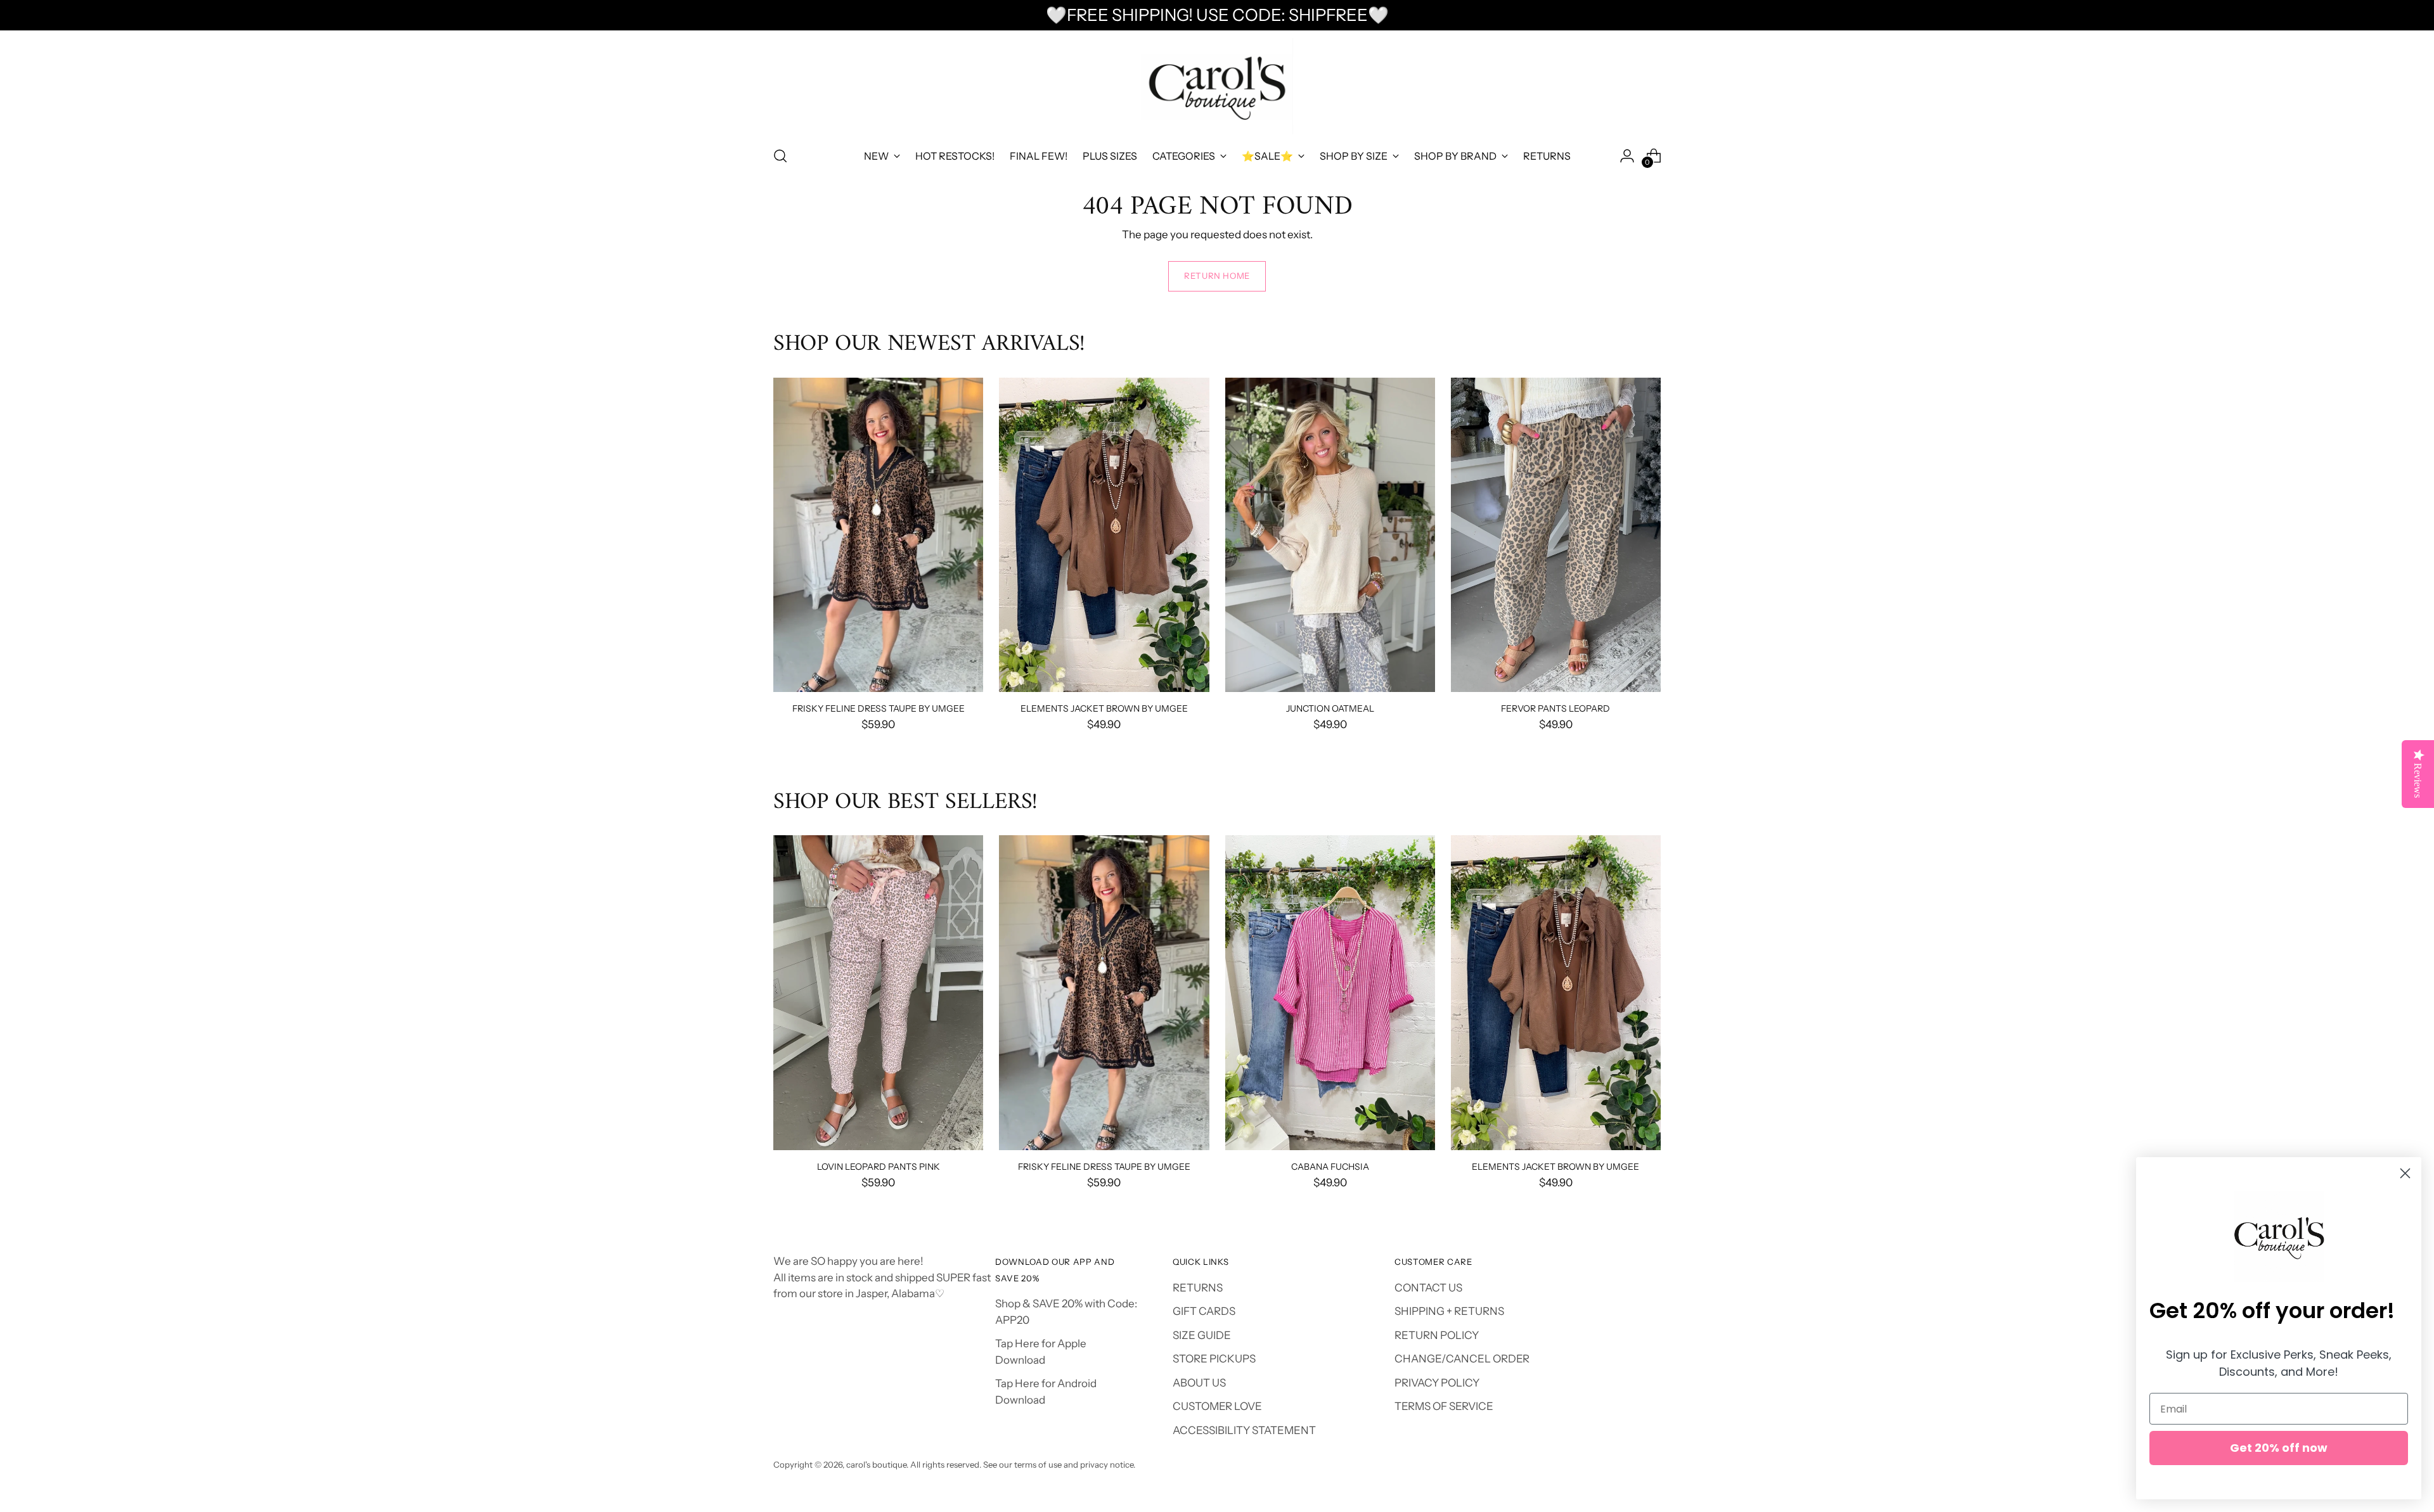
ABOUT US (1199, 1383)
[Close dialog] (2405, 1173)
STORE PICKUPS (1214, 1359)
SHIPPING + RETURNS (1449, 1311)
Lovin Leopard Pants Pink (879, 1166)
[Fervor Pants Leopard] (1556, 535)
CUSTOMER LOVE (1217, 1406)
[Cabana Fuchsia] (1330, 993)
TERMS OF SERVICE (1444, 1406)
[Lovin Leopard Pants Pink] (878, 993)
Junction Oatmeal (1330, 708)
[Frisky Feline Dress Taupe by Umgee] (878, 535)
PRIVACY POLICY (1437, 1383)
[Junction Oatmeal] (1330, 535)
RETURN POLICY (1437, 1335)
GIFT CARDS (1204, 1311)
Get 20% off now (2279, 1448)
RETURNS (1198, 1288)
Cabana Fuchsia (1330, 1166)
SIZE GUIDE (1202, 1335)
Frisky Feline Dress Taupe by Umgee (879, 708)
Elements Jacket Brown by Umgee (1104, 708)
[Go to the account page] (1627, 156)
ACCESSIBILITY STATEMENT (1244, 1430)
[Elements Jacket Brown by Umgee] (1104, 535)
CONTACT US (1428, 1288)
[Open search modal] (780, 156)
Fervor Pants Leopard (1555, 708)
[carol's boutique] (1217, 86)
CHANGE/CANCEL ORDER (1462, 1359)
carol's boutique (876, 1464)
